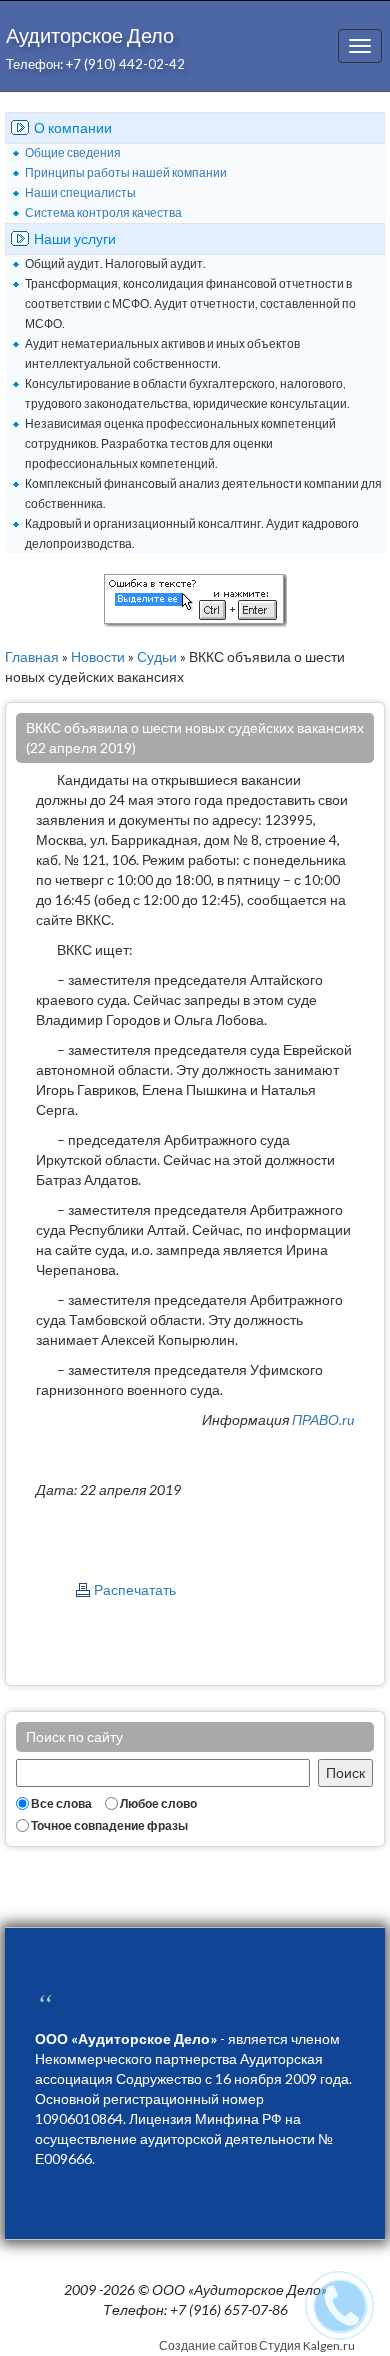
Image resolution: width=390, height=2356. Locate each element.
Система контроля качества (103, 212)
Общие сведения (73, 152)
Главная (32, 656)
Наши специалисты (80, 192)
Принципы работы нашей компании (126, 172)
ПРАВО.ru (323, 1419)
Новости (98, 656)
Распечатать (135, 1589)
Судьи (157, 656)
